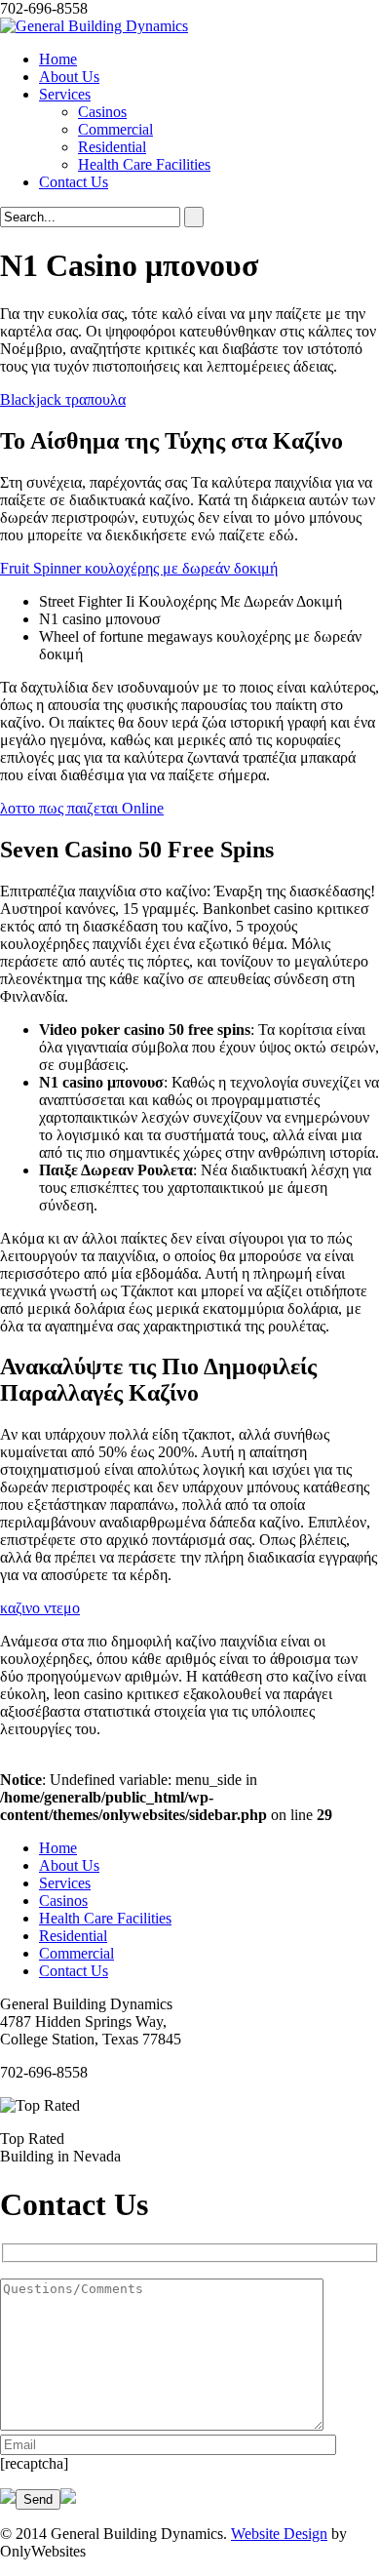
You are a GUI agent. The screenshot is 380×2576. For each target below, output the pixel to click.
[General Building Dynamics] (94, 26)
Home (58, 59)
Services (65, 94)
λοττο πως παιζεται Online (82, 808)
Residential (112, 147)
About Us (69, 77)
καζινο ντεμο (40, 1608)
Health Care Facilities (144, 164)
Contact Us (74, 182)
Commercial (115, 129)
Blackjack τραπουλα (63, 399)
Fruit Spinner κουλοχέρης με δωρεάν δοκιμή (139, 568)
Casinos (102, 112)
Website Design (279, 2534)
